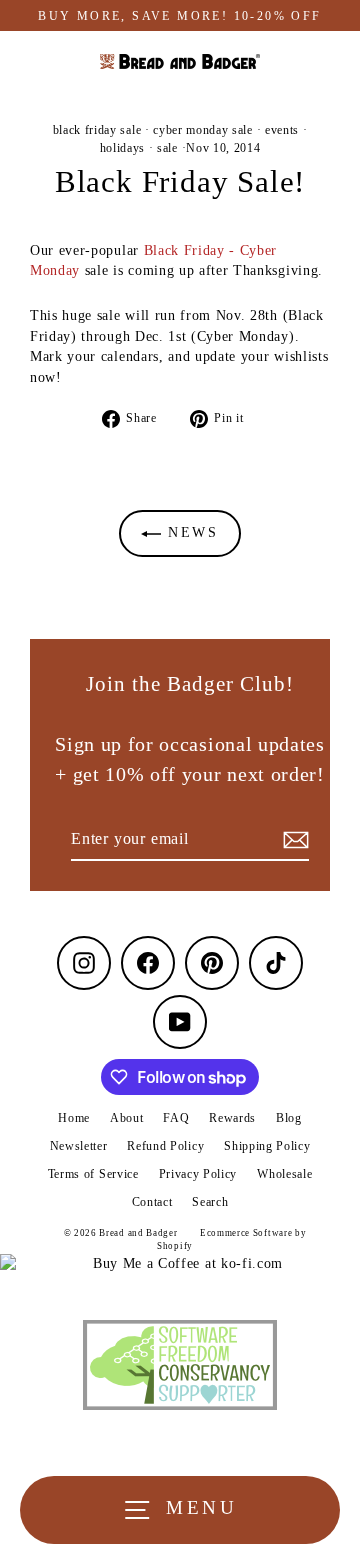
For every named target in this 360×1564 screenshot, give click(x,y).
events (282, 130)
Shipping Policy (267, 1146)
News (190, 532)
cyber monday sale (203, 130)
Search (210, 1202)
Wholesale (284, 1174)
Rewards (232, 1118)
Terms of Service (93, 1174)
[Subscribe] (293, 840)
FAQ (176, 1118)
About (126, 1118)
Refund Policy (165, 1146)
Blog (289, 1118)
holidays (122, 148)
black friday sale (97, 130)
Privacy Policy (198, 1174)
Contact (152, 1202)
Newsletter (79, 1146)
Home (74, 1118)
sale (167, 148)
